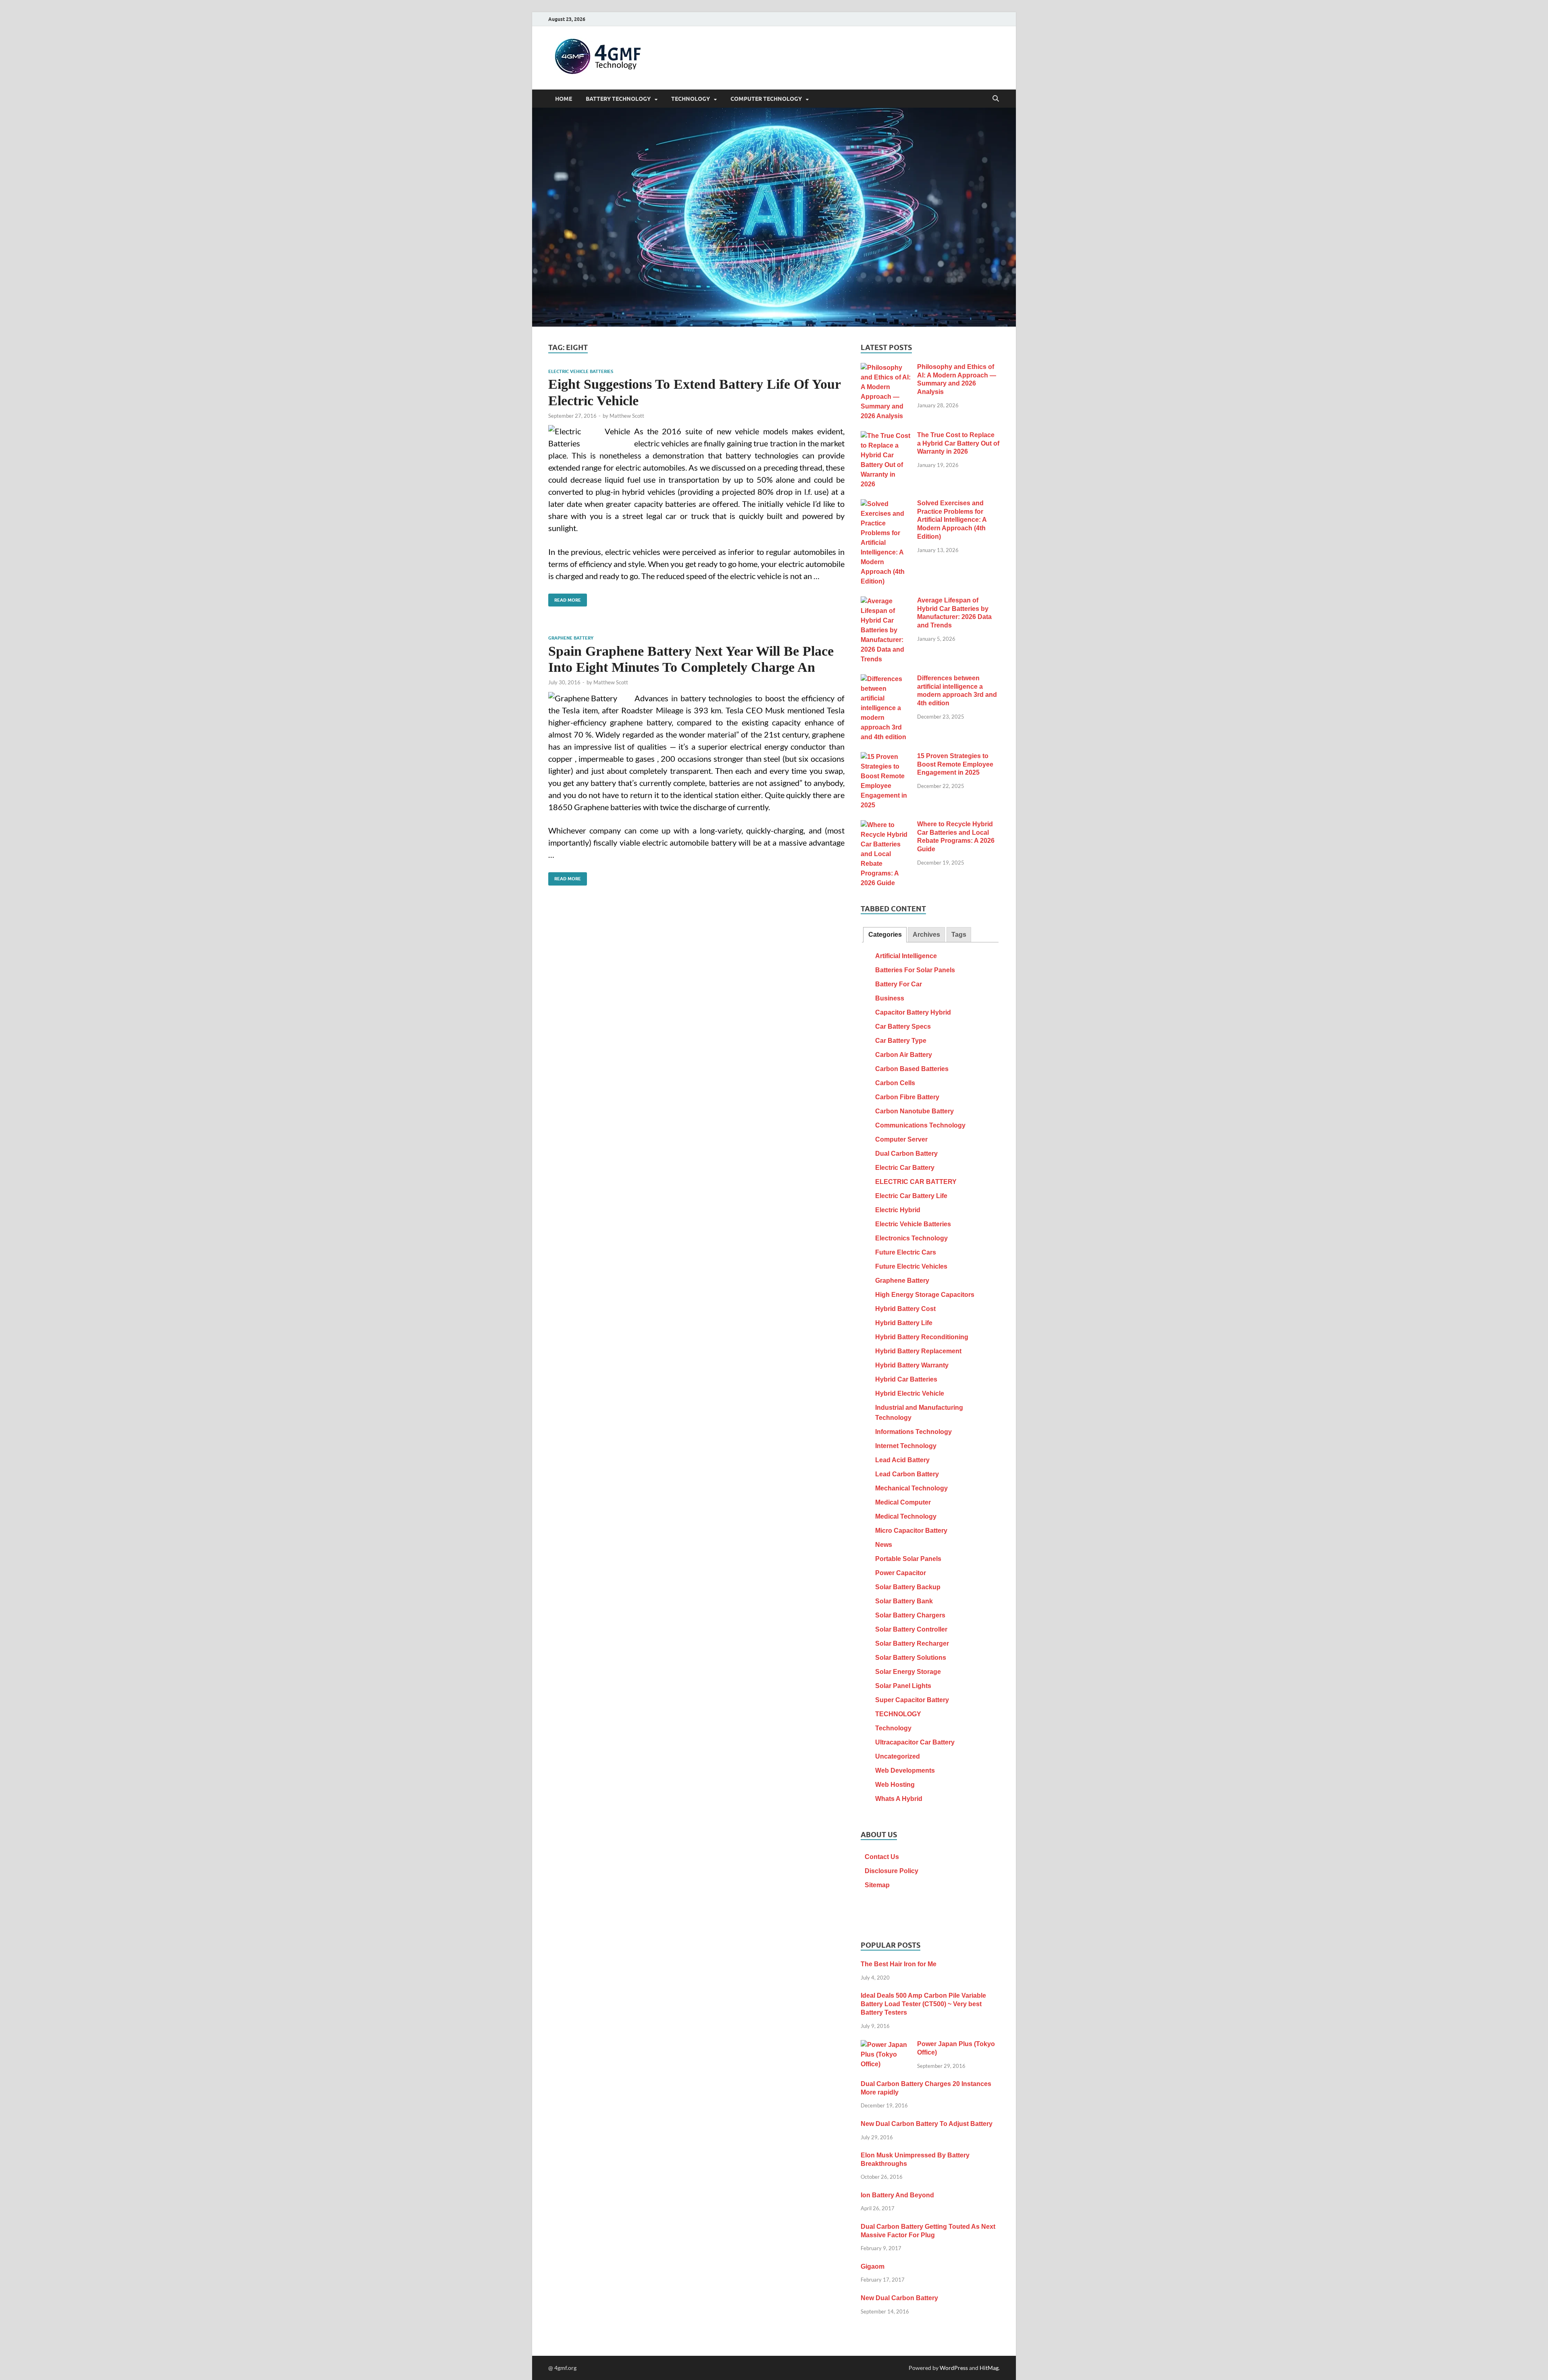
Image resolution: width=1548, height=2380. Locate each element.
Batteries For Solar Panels (915, 970)
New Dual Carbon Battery (899, 2298)
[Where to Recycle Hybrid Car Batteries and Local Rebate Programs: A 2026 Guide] (886, 825)
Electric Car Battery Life (911, 1196)
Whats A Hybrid (899, 1799)
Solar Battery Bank (904, 1601)
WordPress (954, 2368)
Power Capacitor (901, 1573)
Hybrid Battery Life (904, 1323)
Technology (893, 1728)
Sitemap (877, 1885)
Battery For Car (899, 984)
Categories (885, 935)
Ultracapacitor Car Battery (915, 1742)
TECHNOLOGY (691, 99)
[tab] (885, 935)
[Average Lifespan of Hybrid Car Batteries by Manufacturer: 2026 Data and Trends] (886, 601)
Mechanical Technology (911, 1488)
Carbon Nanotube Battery (914, 1111)
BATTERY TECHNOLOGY (618, 99)
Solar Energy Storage (908, 1672)
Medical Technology (906, 1516)
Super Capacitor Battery (912, 1700)
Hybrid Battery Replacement (918, 1351)
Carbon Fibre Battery (907, 1097)
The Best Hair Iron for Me (899, 1964)
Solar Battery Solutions (911, 1658)
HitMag (989, 2368)
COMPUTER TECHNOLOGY (766, 99)
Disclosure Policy (892, 1871)
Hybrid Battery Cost (905, 1309)
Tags (959, 935)
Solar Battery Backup (908, 1587)
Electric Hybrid (898, 1210)
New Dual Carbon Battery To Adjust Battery (927, 2124)
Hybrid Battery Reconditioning (922, 1337)
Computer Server (901, 1139)
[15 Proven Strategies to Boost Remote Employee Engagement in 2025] (886, 757)
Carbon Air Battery (904, 1055)
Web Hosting (895, 1785)
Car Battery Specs (903, 1026)
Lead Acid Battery (902, 1460)
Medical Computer (903, 1502)
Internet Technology (906, 1446)
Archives (926, 935)
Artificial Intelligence (906, 956)
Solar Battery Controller (911, 1629)
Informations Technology (913, 1432)
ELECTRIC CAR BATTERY (916, 1182)
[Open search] (996, 99)
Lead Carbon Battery (907, 1474)
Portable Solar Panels (908, 1559)
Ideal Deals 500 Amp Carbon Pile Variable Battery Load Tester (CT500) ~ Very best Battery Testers (923, 2004)
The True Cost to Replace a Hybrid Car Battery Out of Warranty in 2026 (958, 443)
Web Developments (905, 1770)
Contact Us (882, 1857)
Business (890, 998)
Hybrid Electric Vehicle (910, 1393)
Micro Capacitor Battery (911, 1531)
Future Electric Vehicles (911, 1266)
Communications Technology (920, 1125)
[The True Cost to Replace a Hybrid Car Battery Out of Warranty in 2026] (886, 436)
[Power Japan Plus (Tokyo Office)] (886, 2045)
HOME (564, 99)
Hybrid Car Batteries (906, 1379)
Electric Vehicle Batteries (581, 371)
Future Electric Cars (906, 1252)
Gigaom (873, 2266)
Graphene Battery (571, 638)
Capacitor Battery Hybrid (913, 1012)
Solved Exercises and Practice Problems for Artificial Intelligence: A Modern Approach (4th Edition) (952, 520)
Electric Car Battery (905, 1168)
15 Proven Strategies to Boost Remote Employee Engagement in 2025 (955, 764)
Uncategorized (898, 1756)
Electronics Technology (911, 1238)
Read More (565, 598)
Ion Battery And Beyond (897, 2195)
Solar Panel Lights (903, 1686)
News (884, 1545)
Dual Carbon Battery (906, 1154)
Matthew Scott (627, 416)
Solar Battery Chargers (910, 1615)
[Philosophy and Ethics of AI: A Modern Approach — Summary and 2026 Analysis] (886, 368)
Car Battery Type (901, 1041)
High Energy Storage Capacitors (925, 1295)
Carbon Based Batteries (912, 1069)
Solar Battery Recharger (912, 1643)
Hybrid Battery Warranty (912, 1365)
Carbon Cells (895, 1083)
